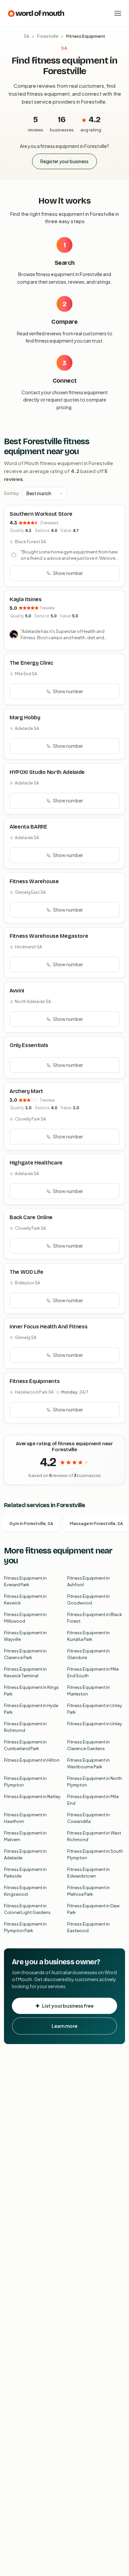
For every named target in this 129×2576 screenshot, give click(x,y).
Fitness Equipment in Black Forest (95, 1618)
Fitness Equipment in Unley (95, 1724)
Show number (68, 573)
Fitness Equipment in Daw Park (93, 1909)
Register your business (64, 161)
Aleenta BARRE (28, 827)
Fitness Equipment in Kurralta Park (88, 1636)
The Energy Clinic (31, 663)
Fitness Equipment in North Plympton (95, 1782)
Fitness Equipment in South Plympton (95, 1854)
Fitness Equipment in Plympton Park (25, 1927)
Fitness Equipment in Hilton (32, 1760)
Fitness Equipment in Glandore (88, 1654)
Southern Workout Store (41, 514)
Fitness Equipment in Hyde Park (31, 1709)
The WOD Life (26, 1272)
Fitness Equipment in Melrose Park (88, 1891)
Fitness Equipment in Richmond (25, 1727)
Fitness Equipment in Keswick (25, 1599)
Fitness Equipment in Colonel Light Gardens (27, 1909)
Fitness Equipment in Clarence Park (25, 1654)
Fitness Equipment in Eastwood (88, 1927)
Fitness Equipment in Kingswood (25, 1891)
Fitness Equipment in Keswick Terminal (25, 1672)
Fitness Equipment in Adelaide (25, 1854)
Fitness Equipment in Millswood (25, 1618)
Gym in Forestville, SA (31, 1523)
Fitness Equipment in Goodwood (88, 1599)
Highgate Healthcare (36, 1163)
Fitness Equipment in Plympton (25, 1782)
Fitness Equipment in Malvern (25, 1836)
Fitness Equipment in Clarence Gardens (88, 1745)
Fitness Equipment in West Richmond (94, 1836)
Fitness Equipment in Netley (32, 1796)
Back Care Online (31, 1217)
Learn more (64, 2026)
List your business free (68, 2006)
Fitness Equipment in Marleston (88, 1691)
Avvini (17, 991)
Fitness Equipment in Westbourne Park (88, 1763)
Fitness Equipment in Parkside (25, 1873)
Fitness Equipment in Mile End (93, 1800)
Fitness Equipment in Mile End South (93, 1672)
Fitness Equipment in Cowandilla (88, 1818)
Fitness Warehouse (34, 881)
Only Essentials (29, 1045)
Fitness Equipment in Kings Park (31, 1691)
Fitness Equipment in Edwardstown (88, 1873)
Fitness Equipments (35, 1381)
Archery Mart (26, 1091)
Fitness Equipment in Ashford (88, 1581)
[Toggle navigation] (118, 13)
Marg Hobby (25, 717)
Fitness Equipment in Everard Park (25, 1581)
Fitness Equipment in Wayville (25, 1636)
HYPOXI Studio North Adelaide (47, 772)
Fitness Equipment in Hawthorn (25, 1818)
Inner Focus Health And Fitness (48, 1327)
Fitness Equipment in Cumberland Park (25, 1745)
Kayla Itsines (26, 599)
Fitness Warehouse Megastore (49, 936)
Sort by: (12, 493)
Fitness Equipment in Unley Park (95, 1709)
